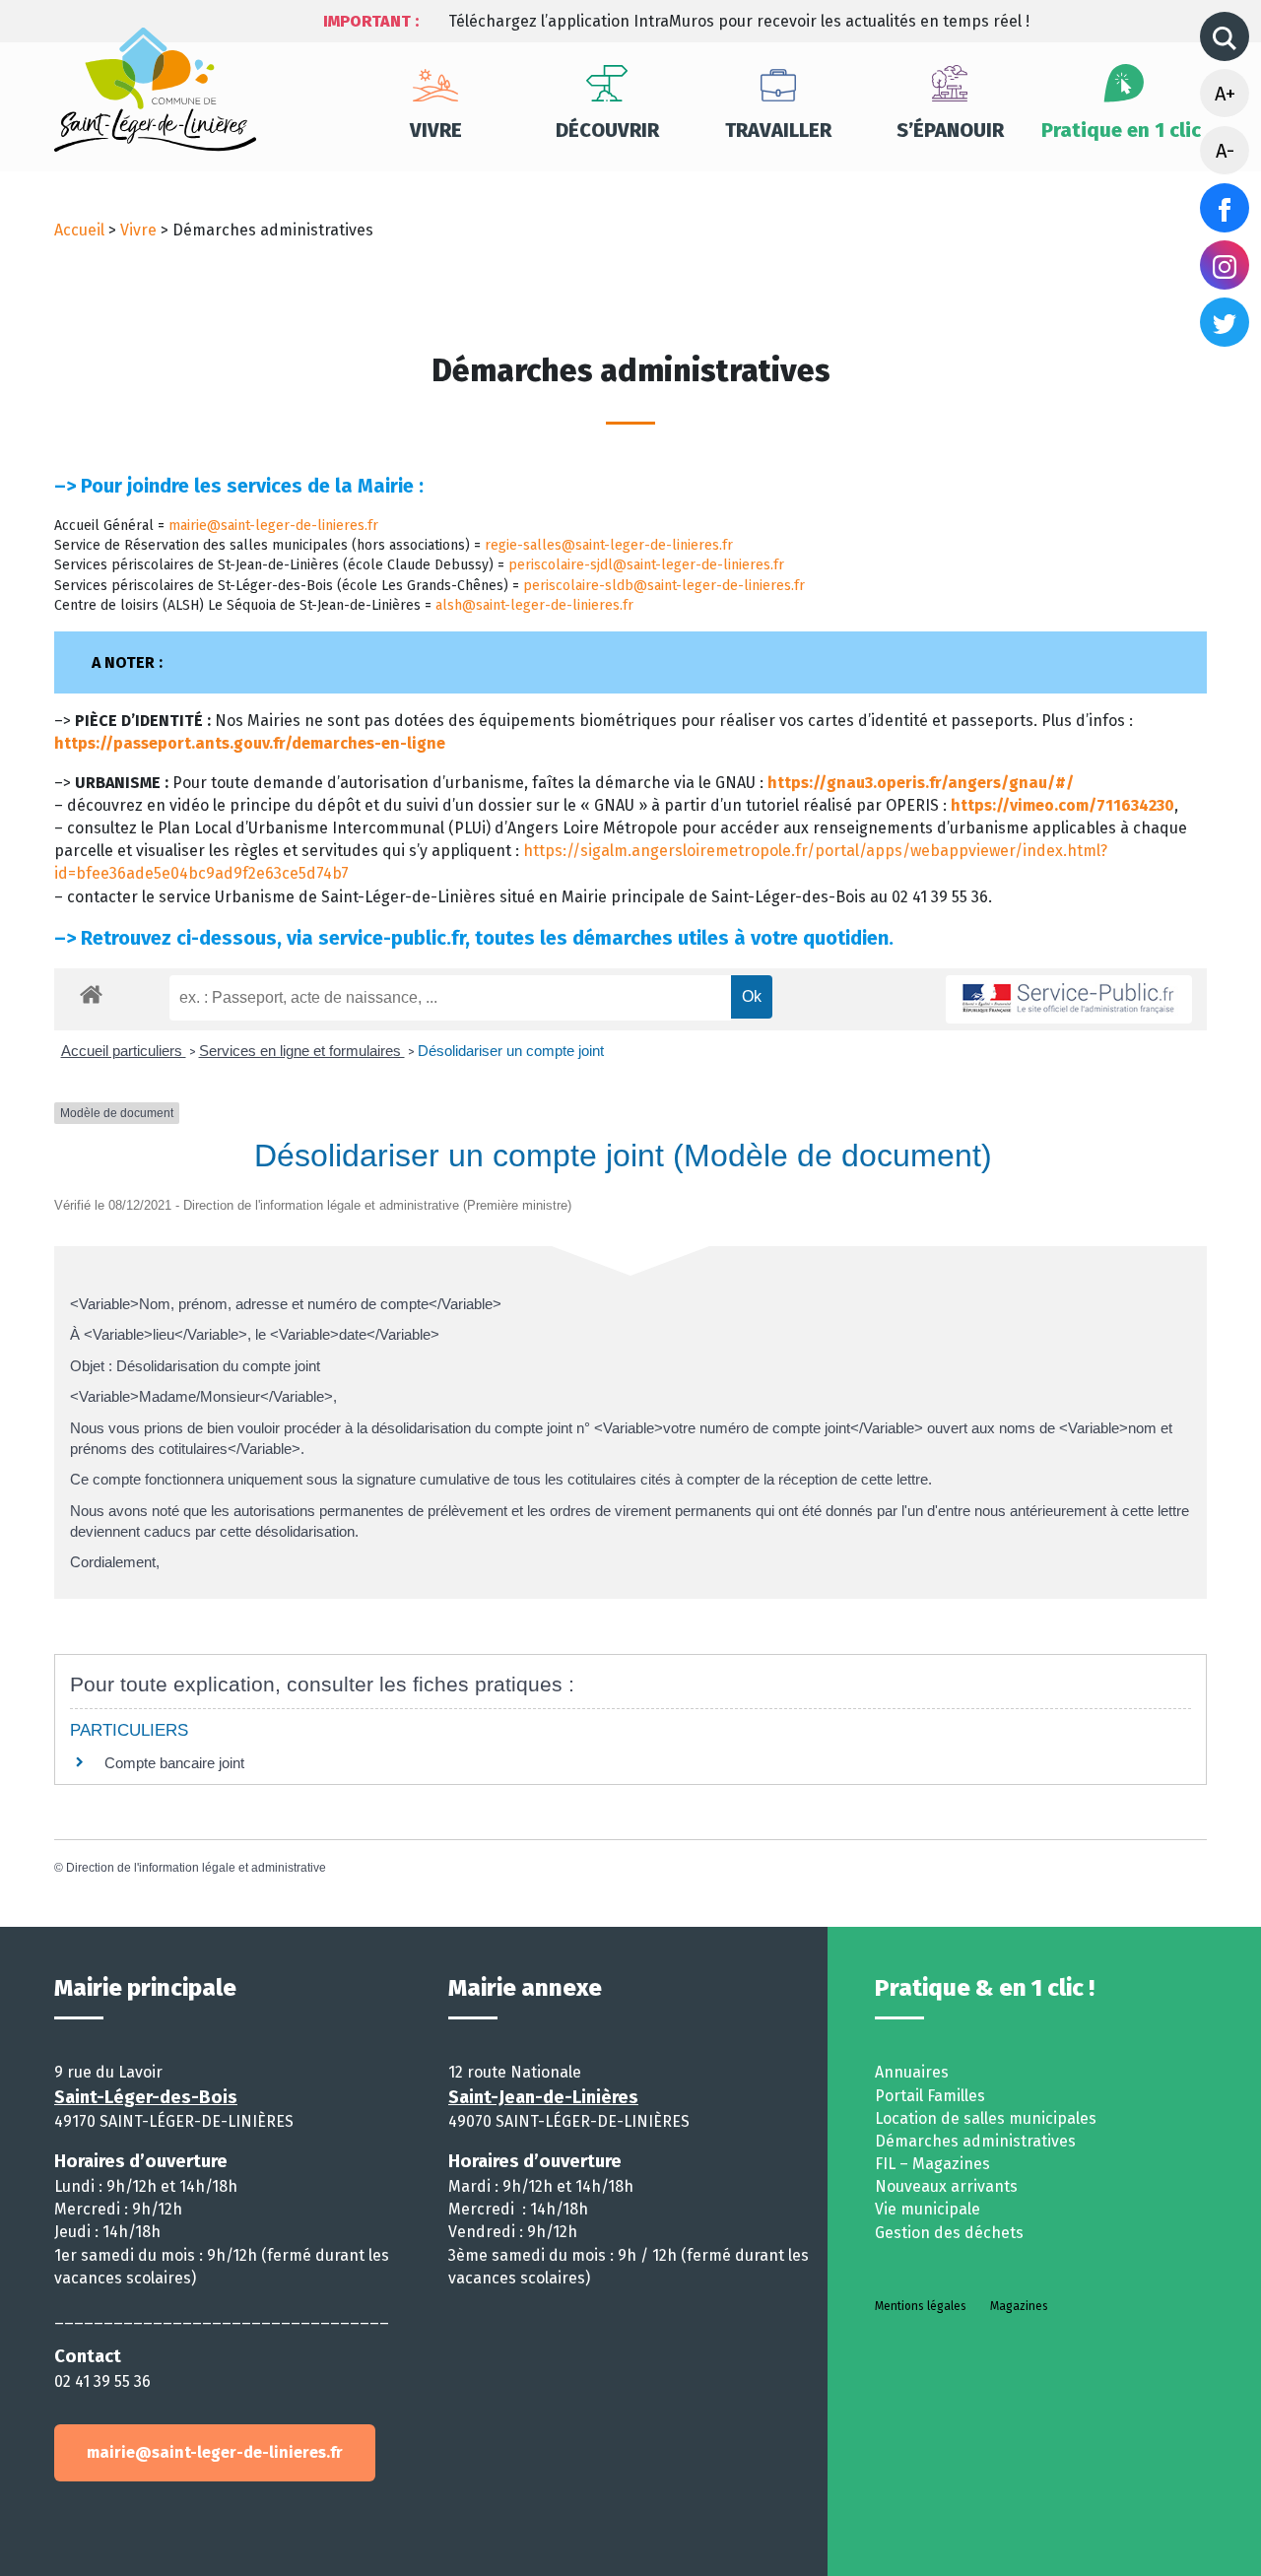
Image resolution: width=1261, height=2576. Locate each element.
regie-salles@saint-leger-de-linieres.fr (609, 545)
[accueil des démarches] (91, 991)
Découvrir (607, 130)
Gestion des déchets (949, 2233)
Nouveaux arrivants (946, 2186)
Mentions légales (921, 2306)
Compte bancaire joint (174, 1763)
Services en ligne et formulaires (302, 1051)
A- (1225, 151)
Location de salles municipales (986, 2118)
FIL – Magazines (932, 2164)
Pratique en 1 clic (1121, 130)
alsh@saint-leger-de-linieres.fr (534, 605)
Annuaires (912, 2072)
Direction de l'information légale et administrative (196, 1868)
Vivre (436, 130)
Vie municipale (928, 2209)
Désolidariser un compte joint (511, 1051)
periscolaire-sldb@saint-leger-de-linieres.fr (664, 586)
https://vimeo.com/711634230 (1062, 805)
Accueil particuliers (124, 1051)
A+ (1225, 94)
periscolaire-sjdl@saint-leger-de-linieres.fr (646, 565)
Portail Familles (930, 2096)
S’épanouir (950, 130)
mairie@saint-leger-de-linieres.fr (273, 526)
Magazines (1019, 2306)
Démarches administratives (975, 2141)
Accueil (79, 230)
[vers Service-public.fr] (1069, 999)
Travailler (778, 130)
